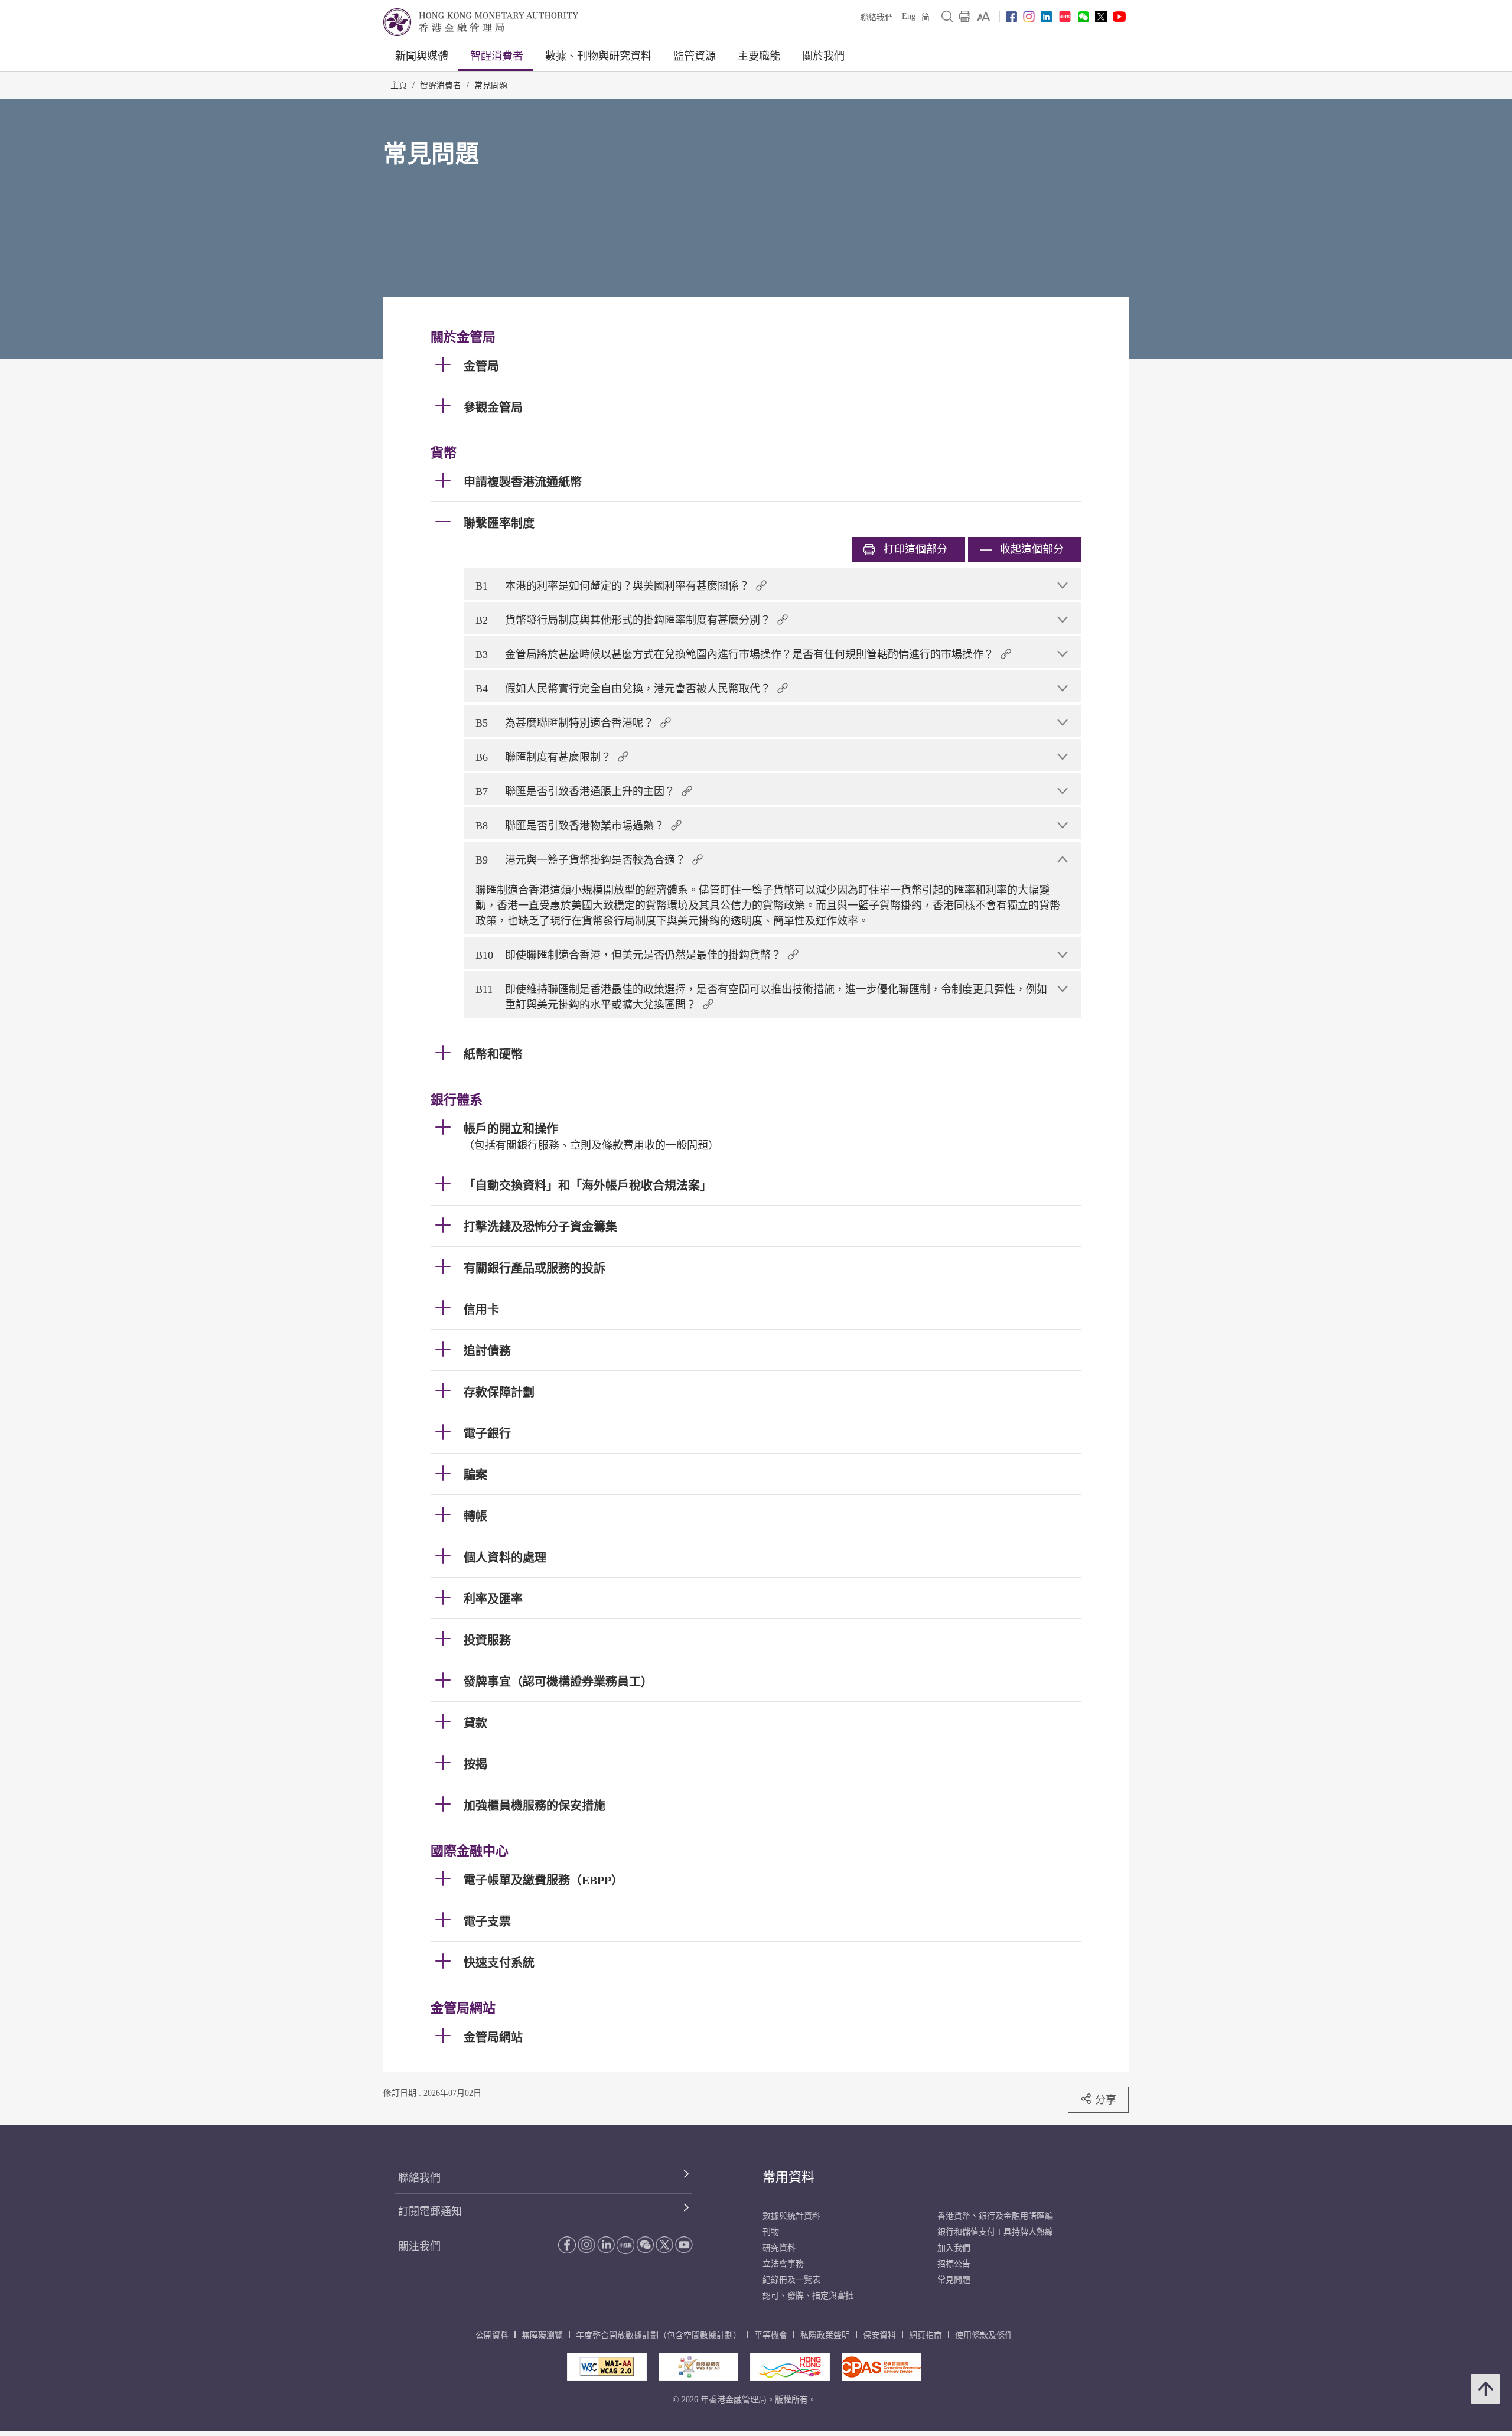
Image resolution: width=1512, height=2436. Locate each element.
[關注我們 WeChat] (645, 2245)
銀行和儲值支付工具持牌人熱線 (995, 2232)
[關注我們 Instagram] (1029, 17)
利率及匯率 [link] (493, 1599)
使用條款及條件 (984, 2335)
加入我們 (954, 2248)
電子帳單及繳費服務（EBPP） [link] (543, 1880)
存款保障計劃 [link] (499, 1392)
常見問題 (491, 85)
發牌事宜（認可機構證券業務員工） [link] (558, 1682)
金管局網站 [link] (493, 2037)
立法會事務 (783, 2264)
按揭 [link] (475, 1764)
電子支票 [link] (487, 1922)
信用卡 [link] (481, 1310)
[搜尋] (947, 17)
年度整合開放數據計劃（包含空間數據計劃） (659, 2335)
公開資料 (492, 2335)
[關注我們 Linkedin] (1046, 17)
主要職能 (759, 56)
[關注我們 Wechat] (1084, 17)
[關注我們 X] (1101, 17)
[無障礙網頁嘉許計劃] (698, 2367)
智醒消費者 (497, 56)
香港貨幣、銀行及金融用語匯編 (995, 2216)
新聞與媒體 (422, 56)
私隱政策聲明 (825, 2335)
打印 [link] (915, 549)
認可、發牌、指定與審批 (808, 2296)
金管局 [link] (481, 366)
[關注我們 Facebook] (1011, 17)
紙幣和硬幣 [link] (493, 1054)
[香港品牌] (790, 2367)
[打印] (965, 17)
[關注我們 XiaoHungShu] (625, 2245)
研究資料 (779, 2248)
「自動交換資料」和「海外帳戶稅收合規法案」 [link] (588, 1186)
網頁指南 (926, 2335)
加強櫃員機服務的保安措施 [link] (535, 1806)
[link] (984, 17)
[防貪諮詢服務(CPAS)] (882, 2367)
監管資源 (695, 56)
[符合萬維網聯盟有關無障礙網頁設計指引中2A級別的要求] (607, 2367)
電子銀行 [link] (487, 1434)
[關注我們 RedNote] (1065, 17)
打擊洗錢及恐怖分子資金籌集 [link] (540, 1227)
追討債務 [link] (487, 1351)
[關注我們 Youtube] (1119, 17)
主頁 (399, 85)
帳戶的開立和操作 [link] (511, 1129)
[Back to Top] (1485, 2389)
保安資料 (879, 2335)
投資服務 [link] (487, 1640)
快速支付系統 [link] (499, 1963)
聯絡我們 (876, 17)
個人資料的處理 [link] (505, 1558)
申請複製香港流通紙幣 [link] (523, 482)
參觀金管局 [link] (493, 408)
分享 (1106, 2100)
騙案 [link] (475, 1475)
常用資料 (788, 2177)
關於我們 (823, 56)
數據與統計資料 (791, 2216)
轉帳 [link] (475, 1516)
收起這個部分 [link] (1032, 549)
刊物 (771, 2232)
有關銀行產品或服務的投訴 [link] (535, 1268)
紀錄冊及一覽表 (791, 2280)
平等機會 (771, 2335)
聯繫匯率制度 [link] (499, 523)
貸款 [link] (475, 1723)
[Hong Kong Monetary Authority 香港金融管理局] (481, 22)
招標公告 (954, 2264)
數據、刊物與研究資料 (598, 56)
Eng (909, 16)
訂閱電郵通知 (430, 2212)
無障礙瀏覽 (542, 2335)
